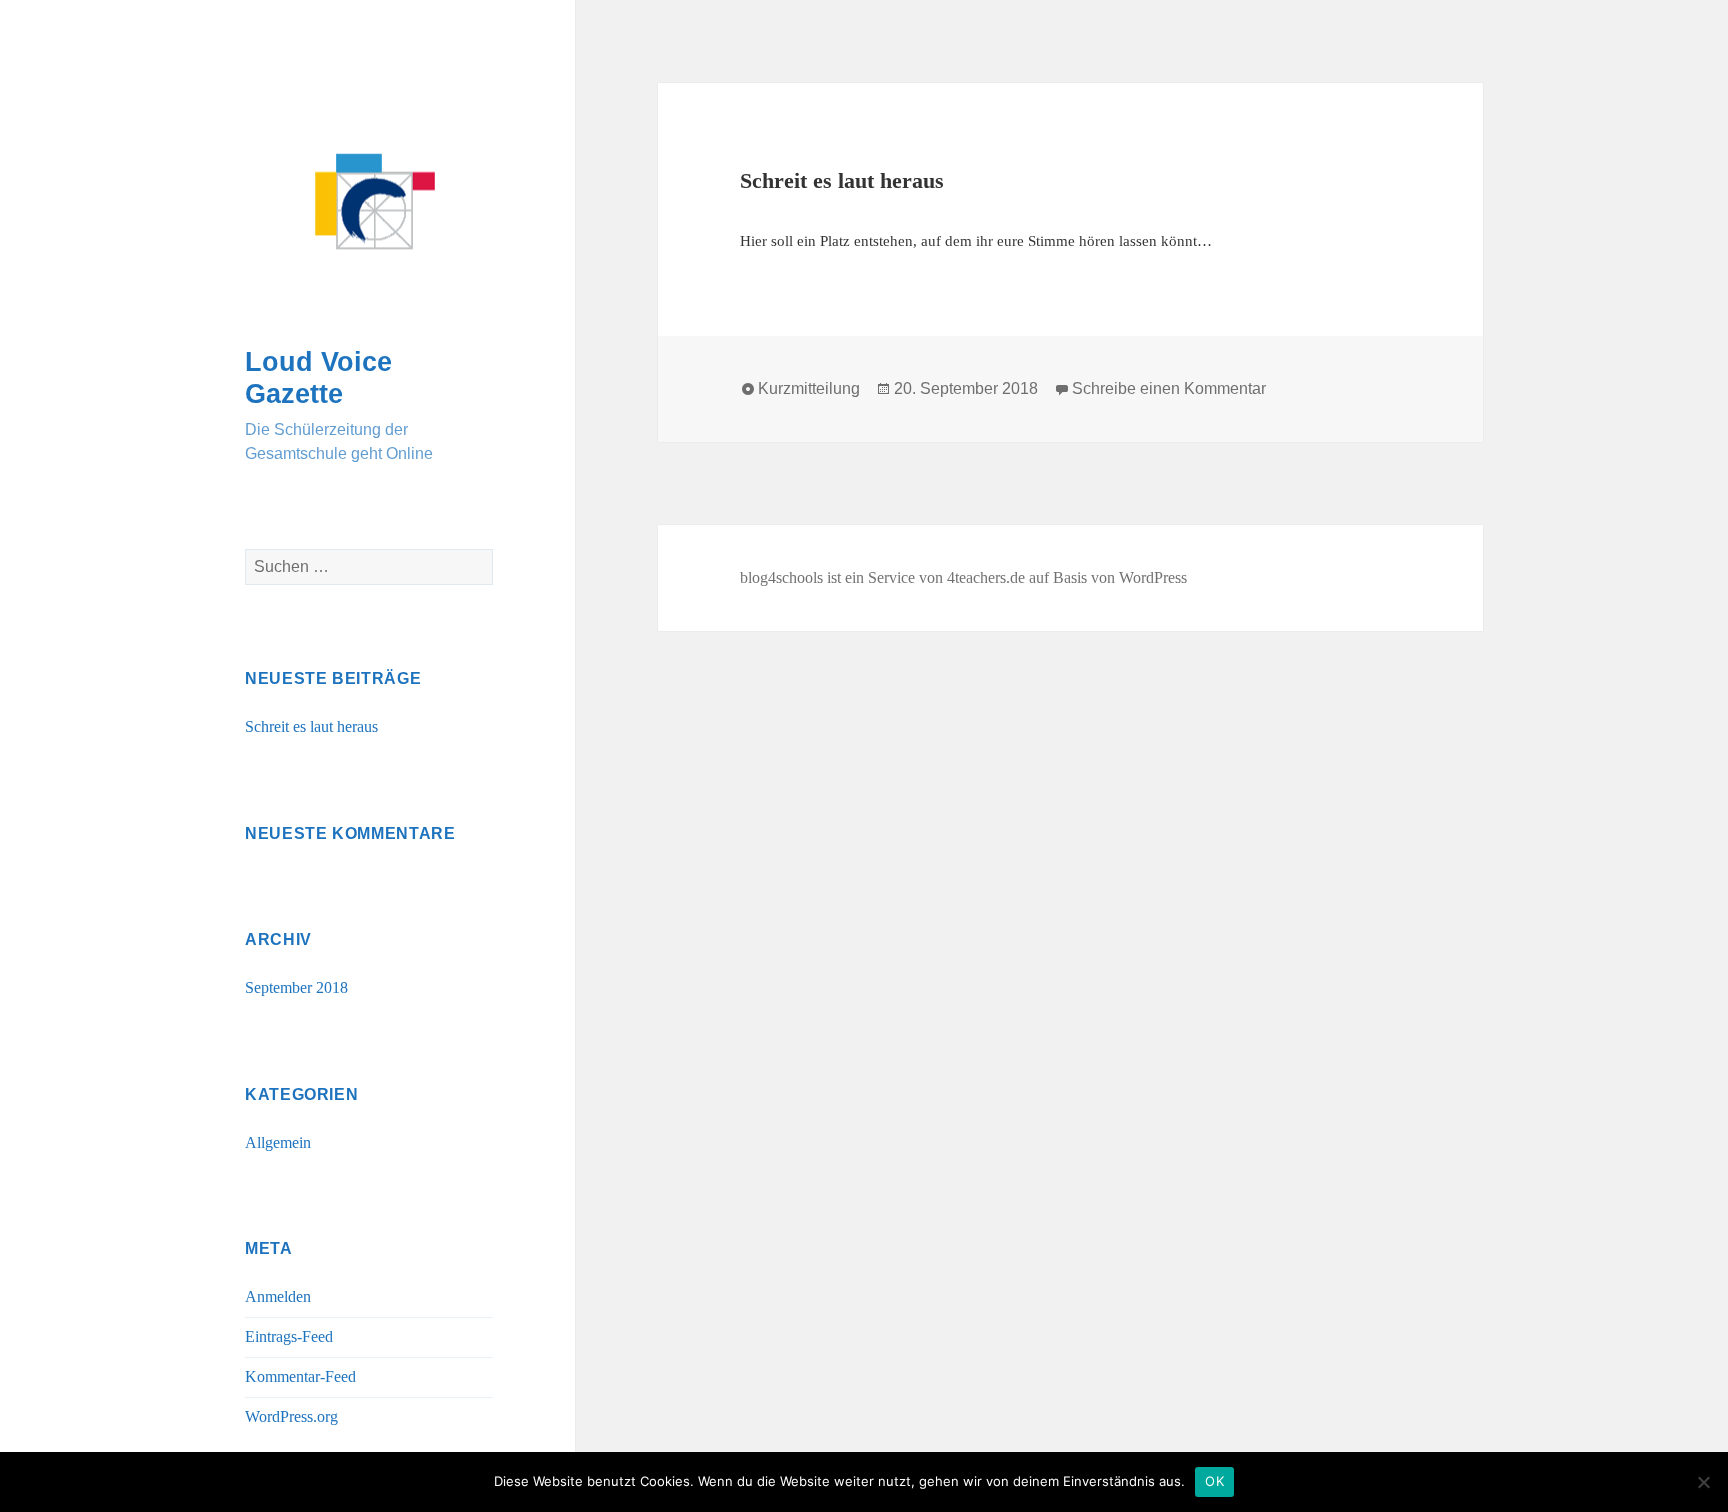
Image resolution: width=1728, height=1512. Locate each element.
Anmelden (278, 1296)
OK (1214, 1481)
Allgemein (278, 1142)
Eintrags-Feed (289, 1336)
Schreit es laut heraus (311, 726)
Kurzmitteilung (809, 388)
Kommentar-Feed (300, 1376)
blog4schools (781, 577)
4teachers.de (986, 577)
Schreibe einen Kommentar (1169, 388)
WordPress (1153, 577)
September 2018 (296, 987)
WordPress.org (291, 1416)
